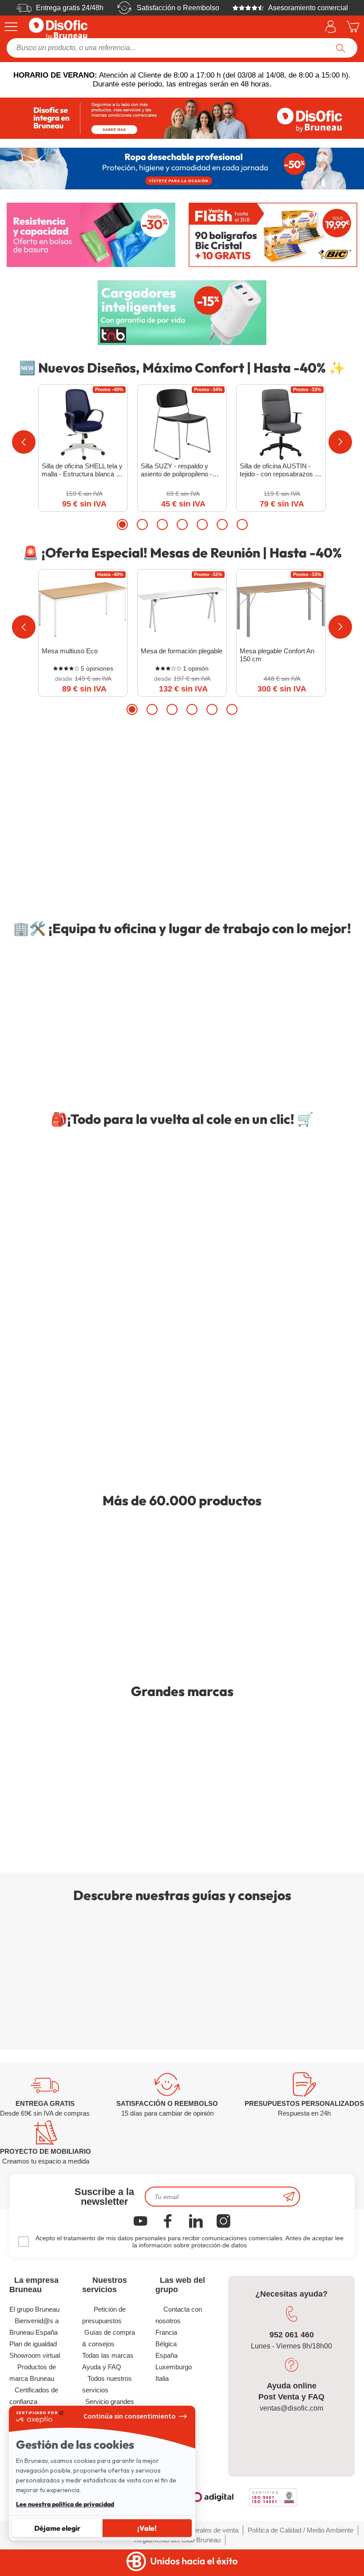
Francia (166, 2332)
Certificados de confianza (34, 2396)
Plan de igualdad (33, 2344)
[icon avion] (289, 2197)
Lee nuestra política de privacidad (65, 2504)
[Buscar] (341, 48)
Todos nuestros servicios (107, 2384)
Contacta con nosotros (179, 2315)
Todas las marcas (108, 2355)
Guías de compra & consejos (109, 2338)
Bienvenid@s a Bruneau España (34, 2327)
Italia (162, 2378)
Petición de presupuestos (104, 2315)
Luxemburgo (174, 2367)
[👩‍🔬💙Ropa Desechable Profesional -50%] (182, 168)
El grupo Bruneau (34, 2309)
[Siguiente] (340, 442)
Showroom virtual (35, 2355)
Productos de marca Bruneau (33, 2373)
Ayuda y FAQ (102, 2367)
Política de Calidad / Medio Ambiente (301, 2530)
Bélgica (166, 2344)
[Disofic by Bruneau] (182, 118)
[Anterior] (24, 442)
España (166, 2355)
